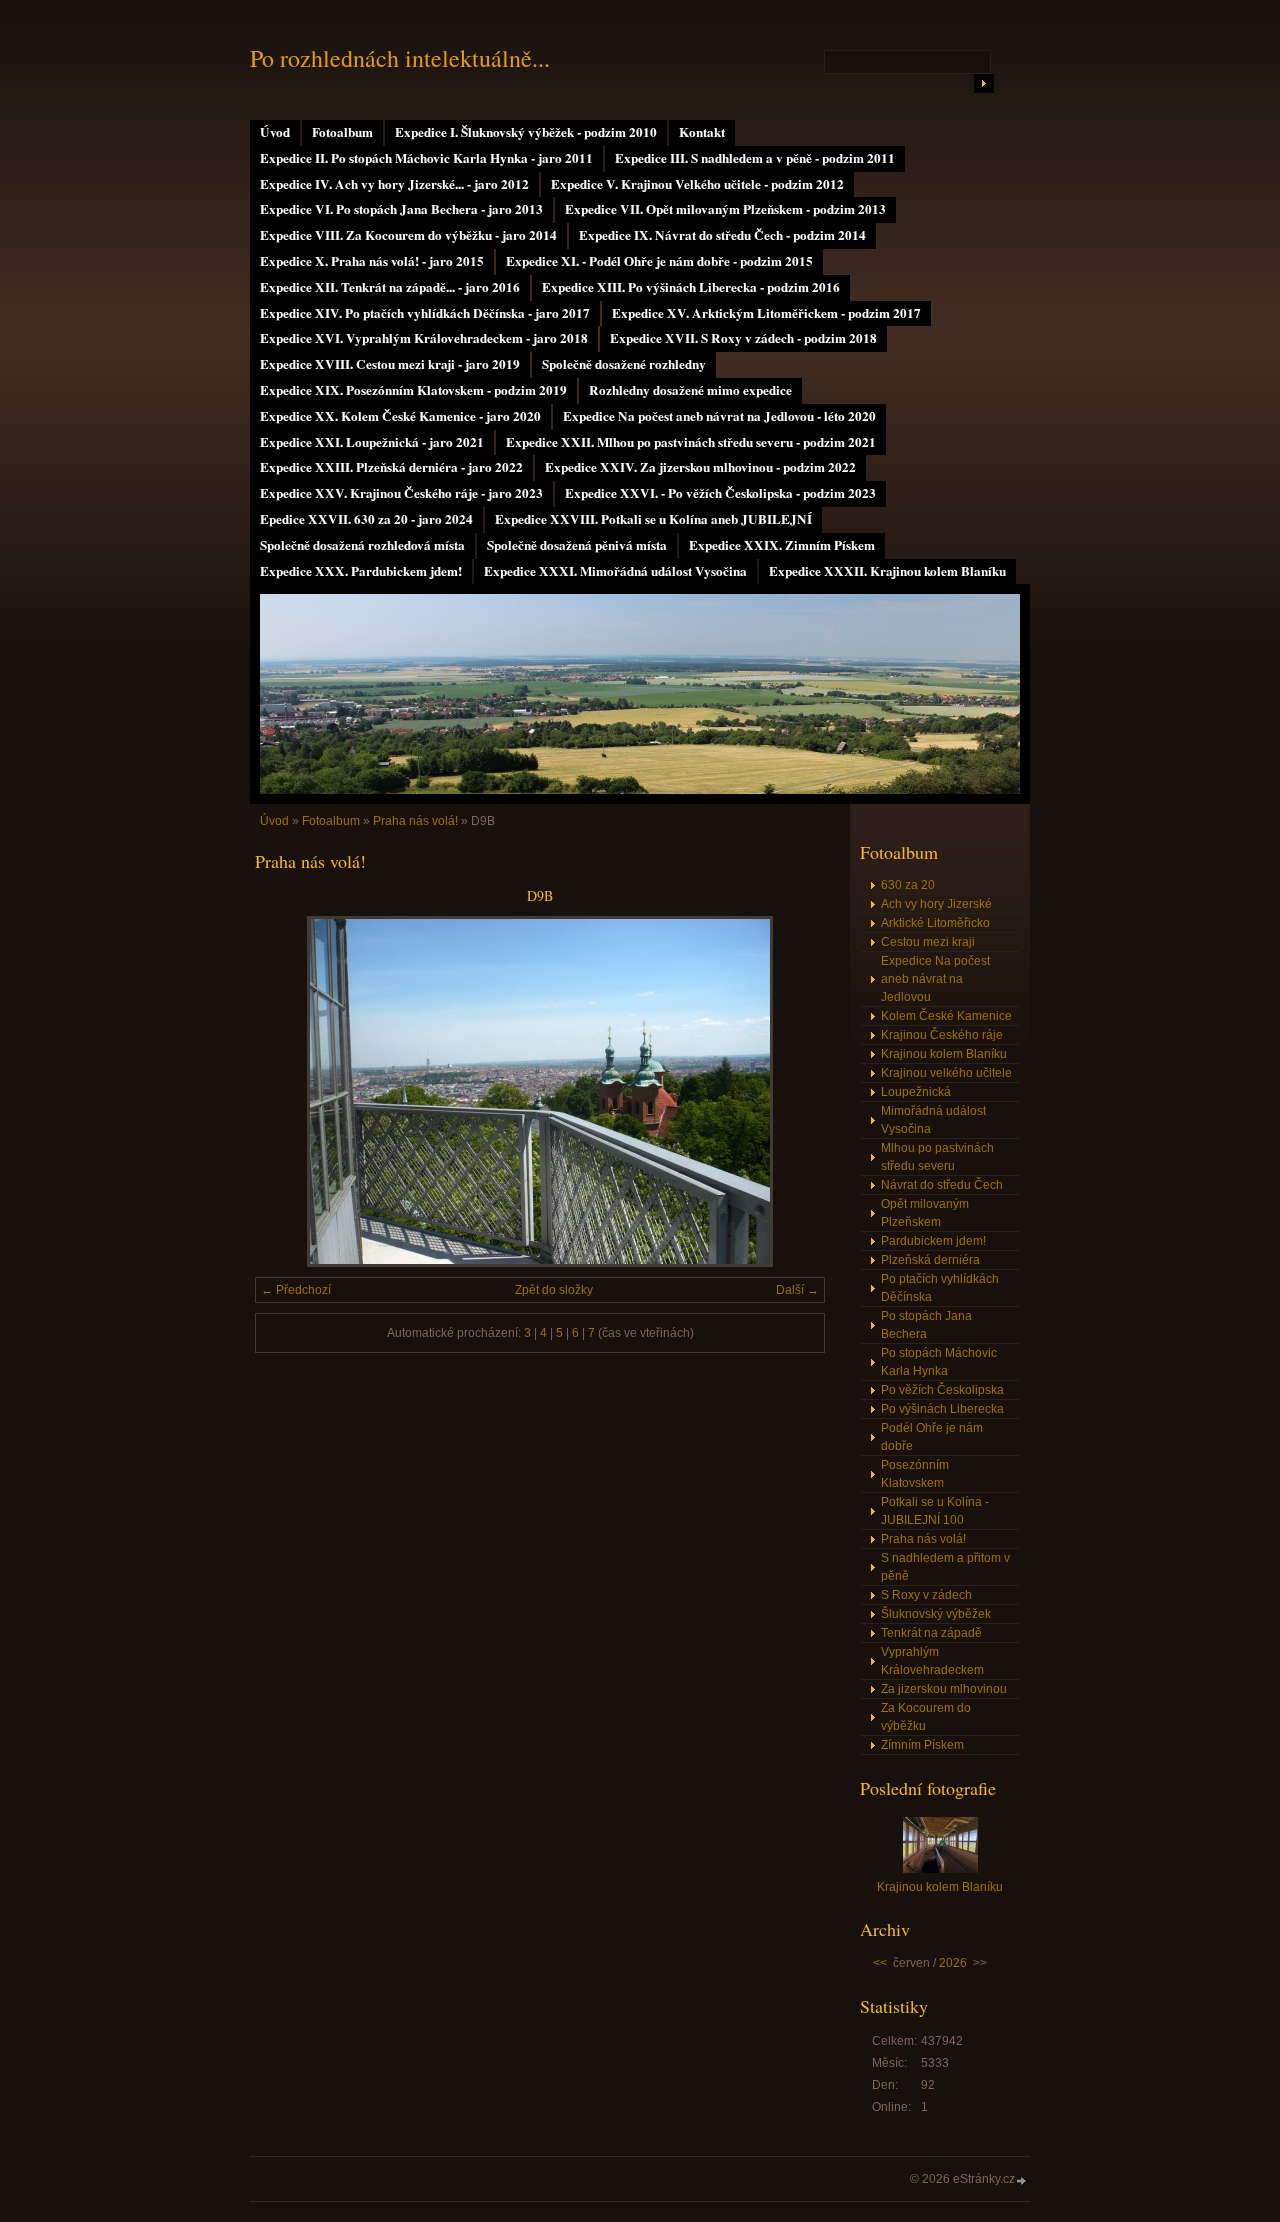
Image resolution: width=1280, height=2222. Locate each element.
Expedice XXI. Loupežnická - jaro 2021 (372, 442)
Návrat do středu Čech (942, 1185)
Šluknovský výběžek (936, 1614)
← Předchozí (296, 1290)
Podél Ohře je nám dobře (932, 1437)
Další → (797, 1290)
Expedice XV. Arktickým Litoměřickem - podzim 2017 (766, 313)
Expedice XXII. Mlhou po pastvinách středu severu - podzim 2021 (691, 442)
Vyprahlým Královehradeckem (932, 1661)
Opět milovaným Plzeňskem (925, 1213)
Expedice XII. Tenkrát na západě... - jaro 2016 (390, 287)
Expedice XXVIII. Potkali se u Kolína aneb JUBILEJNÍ (653, 519)
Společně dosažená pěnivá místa (577, 545)
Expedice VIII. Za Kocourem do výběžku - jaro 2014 (408, 235)
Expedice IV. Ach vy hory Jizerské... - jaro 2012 (394, 184)
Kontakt (702, 132)
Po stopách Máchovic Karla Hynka (939, 1362)
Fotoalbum (342, 132)
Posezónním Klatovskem (915, 1474)
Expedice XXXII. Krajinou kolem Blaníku (887, 571)
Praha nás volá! (415, 821)
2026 (953, 1963)
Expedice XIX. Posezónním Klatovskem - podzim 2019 (413, 390)
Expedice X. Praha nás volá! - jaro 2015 (372, 261)
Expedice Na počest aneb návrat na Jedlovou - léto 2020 (719, 416)
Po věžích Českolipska (942, 1390)
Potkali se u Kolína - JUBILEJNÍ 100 (935, 1511)
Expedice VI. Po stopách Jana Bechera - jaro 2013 (401, 209)
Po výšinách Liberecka (942, 1409)
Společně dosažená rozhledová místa (362, 545)
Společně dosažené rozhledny (624, 364)
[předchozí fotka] (287, 1091)
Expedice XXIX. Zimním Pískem (782, 545)
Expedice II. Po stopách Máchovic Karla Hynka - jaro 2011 (426, 158)
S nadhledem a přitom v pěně (945, 1567)
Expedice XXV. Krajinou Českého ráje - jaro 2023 (401, 493)
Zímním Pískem (922, 1745)
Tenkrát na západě (931, 1633)
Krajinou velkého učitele (946, 1073)
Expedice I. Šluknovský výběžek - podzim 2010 (526, 132)
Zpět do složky (554, 1290)
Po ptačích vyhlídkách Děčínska (940, 1288)
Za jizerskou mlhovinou (944, 1689)
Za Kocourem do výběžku (926, 1717)
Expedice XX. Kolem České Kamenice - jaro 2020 (400, 416)
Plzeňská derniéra (930, 1260)
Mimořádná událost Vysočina (933, 1120)
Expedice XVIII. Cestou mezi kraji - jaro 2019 (390, 364)
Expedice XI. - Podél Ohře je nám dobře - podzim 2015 (659, 261)
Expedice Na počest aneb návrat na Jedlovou (935, 979)
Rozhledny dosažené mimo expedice (690, 390)
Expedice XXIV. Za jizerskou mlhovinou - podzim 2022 (700, 467)
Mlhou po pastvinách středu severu (937, 1157)
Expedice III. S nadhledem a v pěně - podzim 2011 (755, 158)
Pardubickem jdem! (933, 1241)
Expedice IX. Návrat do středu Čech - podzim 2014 (722, 235)
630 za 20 (908, 885)
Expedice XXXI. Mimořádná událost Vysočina (615, 571)
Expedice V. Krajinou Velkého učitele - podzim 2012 (697, 184)
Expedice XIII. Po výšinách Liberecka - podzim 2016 (691, 287)
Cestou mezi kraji (928, 942)
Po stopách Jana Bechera (926, 1325)
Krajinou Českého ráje (942, 1035)
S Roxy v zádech (926, 1595)
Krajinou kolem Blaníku (944, 1054)
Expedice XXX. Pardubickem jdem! (361, 571)
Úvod (275, 132)
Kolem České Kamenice (946, 1016)
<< (880, 1963)
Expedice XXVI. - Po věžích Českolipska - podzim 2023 (720, 493)
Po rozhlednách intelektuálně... (400, 58)
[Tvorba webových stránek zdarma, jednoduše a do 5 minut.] (1022, 2180)
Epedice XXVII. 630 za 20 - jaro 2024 (366, 519)
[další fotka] (792, 1091)
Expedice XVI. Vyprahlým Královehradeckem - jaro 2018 (424, 338)
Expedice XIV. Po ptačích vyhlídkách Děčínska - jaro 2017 (425, 313)
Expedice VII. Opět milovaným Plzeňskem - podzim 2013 (725, 209)
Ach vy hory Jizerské (936, 904)
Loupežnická (916, 1092)
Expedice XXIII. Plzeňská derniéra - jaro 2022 (391, 467)
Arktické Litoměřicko (935, 923)
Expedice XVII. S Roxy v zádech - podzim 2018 (743, 338)
